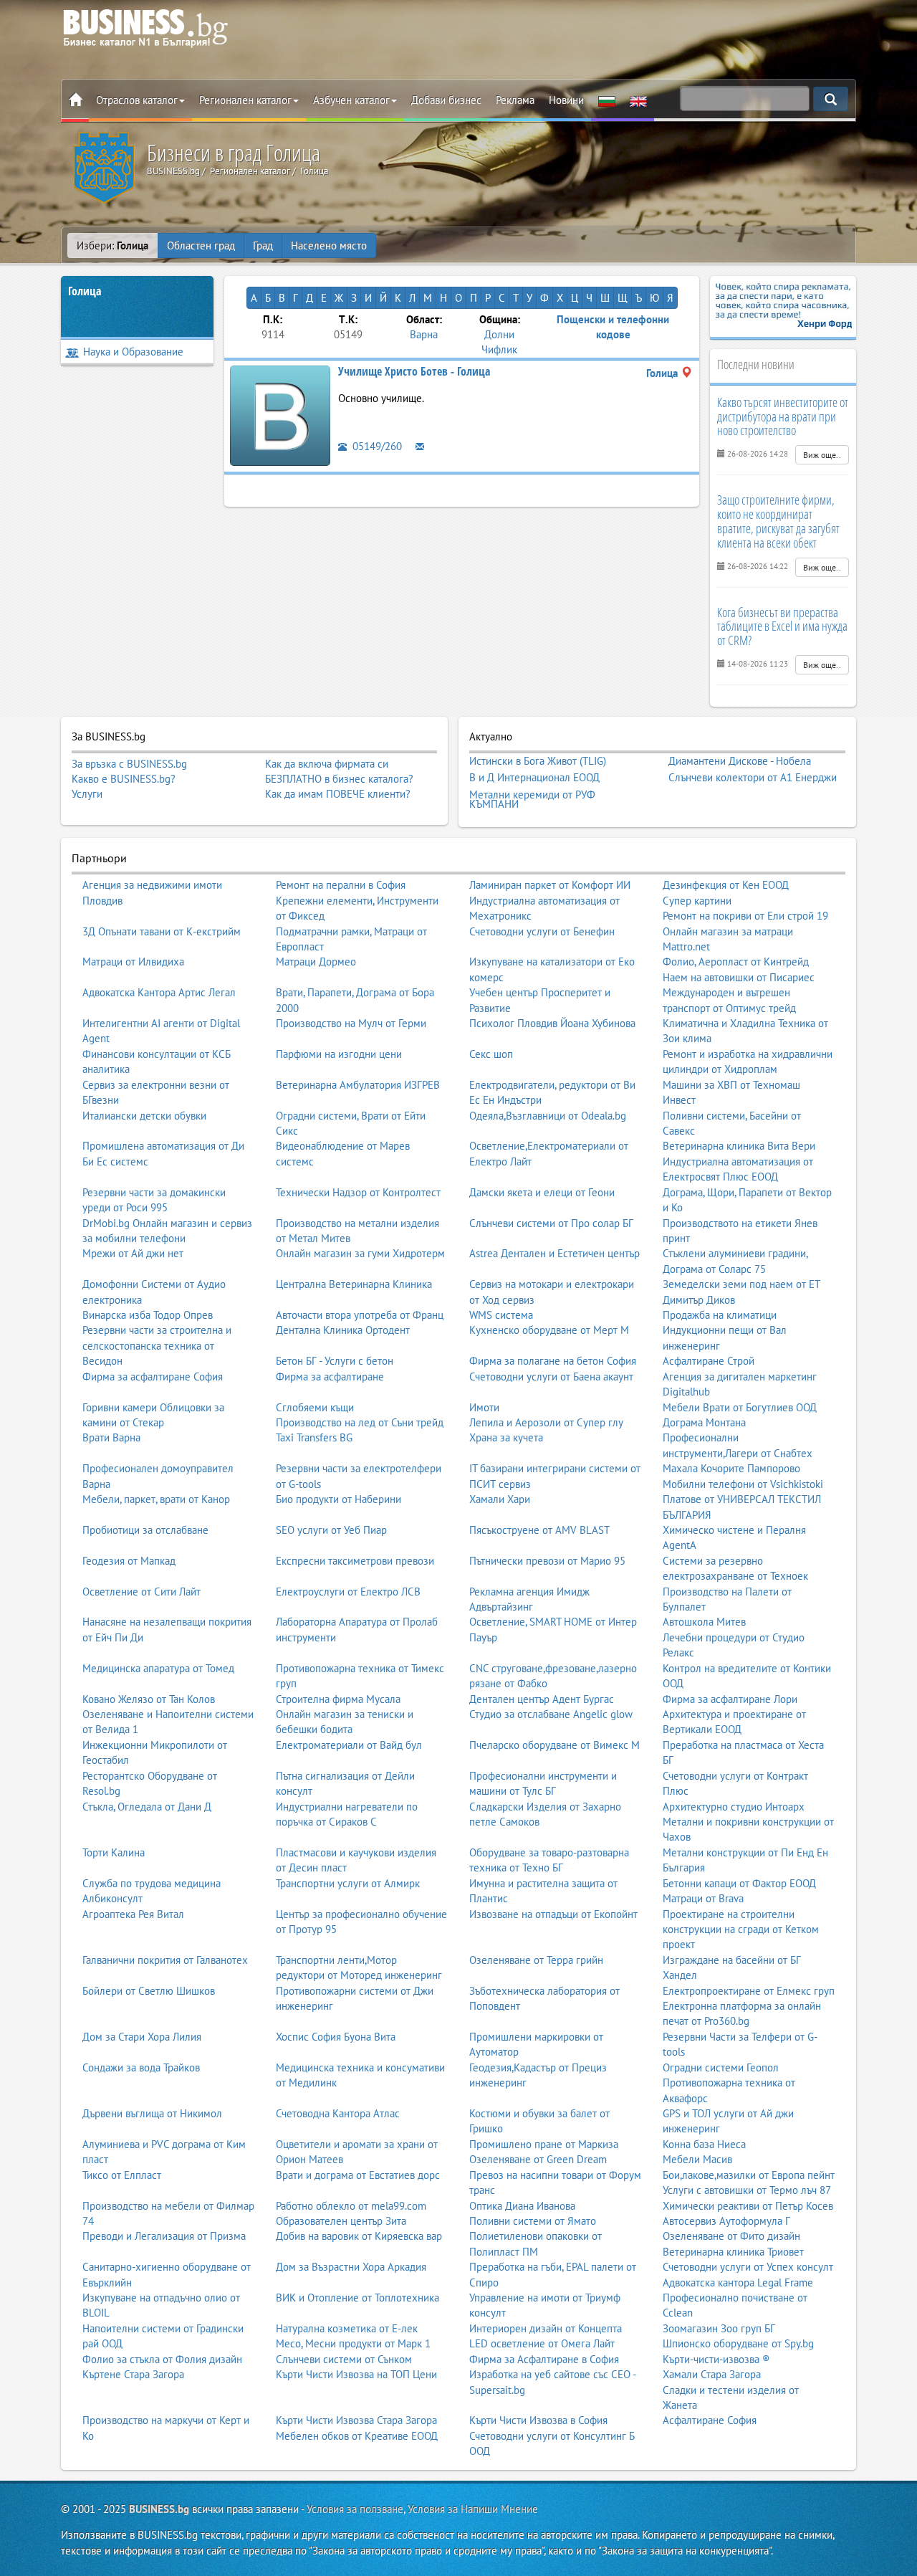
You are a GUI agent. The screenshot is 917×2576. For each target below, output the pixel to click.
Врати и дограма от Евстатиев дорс (358, 2175)
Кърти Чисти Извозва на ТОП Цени (356, 2374)
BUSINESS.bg (159, 2509)
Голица (85, 291)
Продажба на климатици (720, 1315)
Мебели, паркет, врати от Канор (156, 1499)
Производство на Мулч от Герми (351, 1023)
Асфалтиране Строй (709, 1361)
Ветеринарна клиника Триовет (733, 2252)
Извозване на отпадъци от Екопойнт (553, 1914)
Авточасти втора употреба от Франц (360, 1315)
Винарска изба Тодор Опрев (148, 1315)
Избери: (112, 245)
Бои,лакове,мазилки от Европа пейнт (749, 2175)
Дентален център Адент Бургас (542, 1699)
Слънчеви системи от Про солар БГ (551, 1223)
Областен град (201, 245)
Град (263, 245)
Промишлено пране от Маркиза (544, 2144)
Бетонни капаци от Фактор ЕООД (739, 1883)
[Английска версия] (638, 100)
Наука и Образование (133, 352)
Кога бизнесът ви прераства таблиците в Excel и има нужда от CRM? (782, 626)
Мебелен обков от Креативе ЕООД (357, 2436)
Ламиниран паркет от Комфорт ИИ (550, 885)
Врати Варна (111, 1437)
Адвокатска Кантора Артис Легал (159, 992)
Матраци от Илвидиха (133, 962)
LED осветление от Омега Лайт (542, 2343)
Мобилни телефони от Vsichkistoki (743, 1484)
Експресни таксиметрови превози (355, 1561)
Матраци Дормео (316, 962)
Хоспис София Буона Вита (336, 2037)
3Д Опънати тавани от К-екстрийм (162, 931)
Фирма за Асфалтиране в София (544, 2359)
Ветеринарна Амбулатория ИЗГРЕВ (358, 1085)
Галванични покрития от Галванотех (165, 1960)
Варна (424, 334)
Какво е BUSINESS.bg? (124, 779)
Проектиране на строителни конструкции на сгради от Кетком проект (741, 1929)
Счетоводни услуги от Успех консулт (748, 2267)
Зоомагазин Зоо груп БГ (719, 2328)
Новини (566, 100)
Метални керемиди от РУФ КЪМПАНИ (532, 800)
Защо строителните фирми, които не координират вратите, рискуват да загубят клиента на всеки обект (778, 521)
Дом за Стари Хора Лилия (142, 2037)
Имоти (484, 1407)
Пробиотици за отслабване (145, 1530)
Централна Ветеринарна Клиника (354, 1284)
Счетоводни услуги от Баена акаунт (551, 1377)
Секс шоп (491, 1054)
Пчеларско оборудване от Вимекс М (554, 1745)
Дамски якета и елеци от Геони (542, 1192)
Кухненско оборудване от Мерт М (549, 1330)
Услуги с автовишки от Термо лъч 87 (747, 2190)
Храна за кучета (506, 1437)
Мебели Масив (697, 2159)
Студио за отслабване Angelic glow (551, 1714)
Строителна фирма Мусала (338, 1699)
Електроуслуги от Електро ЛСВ (348, 1592)
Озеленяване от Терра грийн (536, 1960)
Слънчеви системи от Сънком (344, 2359)
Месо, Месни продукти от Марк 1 (353, 2343)
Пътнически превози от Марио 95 (547, 1561)
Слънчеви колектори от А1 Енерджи (753, 778)
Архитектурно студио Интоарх (734, 1807)
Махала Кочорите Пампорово (731, 1468)
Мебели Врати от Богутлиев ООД (740, 1407)
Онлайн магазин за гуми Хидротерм (360, 1253)
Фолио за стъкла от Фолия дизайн (162, 2359)
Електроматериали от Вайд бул (349, 1745)
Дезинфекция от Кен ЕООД (726, 885)
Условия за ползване (355, 2509)
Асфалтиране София (710, 2420)
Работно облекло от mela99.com (351, 2206)
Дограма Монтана (704, 1422)
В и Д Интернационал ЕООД (534, 778)
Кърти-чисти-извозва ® (716, 2359)
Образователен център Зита (341, 2221)
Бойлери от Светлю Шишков (149, 1991)
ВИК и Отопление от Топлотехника (357, 2298)
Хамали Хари (500, 1499)
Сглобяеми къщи (315, 1407)
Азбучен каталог (351, 100)
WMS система (501, 1315)
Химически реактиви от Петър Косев (748, 2206)
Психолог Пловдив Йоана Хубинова (552, 1023)
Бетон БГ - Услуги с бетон (335, 1361)
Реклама (515, 100)
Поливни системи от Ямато (533, 2221)
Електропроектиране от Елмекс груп (749, 1991)
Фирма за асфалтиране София (153, 1377)
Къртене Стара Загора (133, 2374)
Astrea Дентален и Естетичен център (554, 1253)
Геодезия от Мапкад (129, 1561)
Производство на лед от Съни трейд (360, 1422)
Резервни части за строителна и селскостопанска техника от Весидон (157, 1345)
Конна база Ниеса (704, 2144)
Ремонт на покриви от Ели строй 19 (745, 916)
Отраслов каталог (137, 100)
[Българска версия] (607, 100)
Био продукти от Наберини (339, 1499)
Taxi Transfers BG (314, 1437)
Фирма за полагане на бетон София (553, 1361)
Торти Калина (114, 1852)
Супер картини (697, 901)
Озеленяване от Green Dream (538, 2159)
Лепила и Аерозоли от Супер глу (546, 1422)
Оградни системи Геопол (721, 2067)
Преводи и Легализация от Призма (164, 2236)
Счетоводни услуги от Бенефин (542, 931)
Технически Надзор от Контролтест (358, 1192)
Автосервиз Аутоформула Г (726, 2221)
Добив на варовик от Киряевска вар (359, 2236)
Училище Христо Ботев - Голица (414, 371)
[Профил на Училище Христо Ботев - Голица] (280, 414)
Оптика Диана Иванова (522, 2206)
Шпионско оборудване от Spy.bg (738, 2343)
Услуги (87, 794)
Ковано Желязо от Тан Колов (149, 1699)
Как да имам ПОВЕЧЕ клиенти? (338, 794)
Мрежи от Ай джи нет (133, 1253)
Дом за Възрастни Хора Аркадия (351, 2267)
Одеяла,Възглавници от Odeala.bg (548, 1116)
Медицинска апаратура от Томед (158, 1668)
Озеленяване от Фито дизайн (731, 2236)
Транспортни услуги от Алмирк (348, 1883)
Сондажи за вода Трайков (141, 2067)
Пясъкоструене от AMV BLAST (539, 1530)
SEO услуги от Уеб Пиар (331, 1530)
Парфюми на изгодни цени (339, 1054)
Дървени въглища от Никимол (152, 2113)
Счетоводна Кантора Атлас (338, 2113)
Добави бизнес (446, 100)
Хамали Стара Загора (712, 2374)
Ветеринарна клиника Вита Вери (739, 1146)
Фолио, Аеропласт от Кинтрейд (736, 962)
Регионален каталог (245, 100)
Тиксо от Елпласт (122, 2175)
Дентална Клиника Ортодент (343, 1330)
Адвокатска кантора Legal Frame (738, 2282)
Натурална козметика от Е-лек (347, 2328)
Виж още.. (822, 455)
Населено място (329, 245)
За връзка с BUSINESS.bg (129, 764)
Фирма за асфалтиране (330, 1377)
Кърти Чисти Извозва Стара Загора (356, 2420)
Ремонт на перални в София (341, 885)
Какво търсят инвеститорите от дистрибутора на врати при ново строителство (783, 416)
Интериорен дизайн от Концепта (546, 2328)
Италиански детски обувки (144, 1116)
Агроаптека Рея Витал (133, 1914)
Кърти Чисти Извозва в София (538, 2420)
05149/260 (376, 446)
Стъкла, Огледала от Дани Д (147, 1807)
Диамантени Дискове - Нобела (740, 761)
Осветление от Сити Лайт (141, 1592)
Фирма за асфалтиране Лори (730, 1699)
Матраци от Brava (703, 1898)
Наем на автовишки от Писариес (739, 977)
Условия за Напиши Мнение (473, 2509)
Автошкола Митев (704, 1622)
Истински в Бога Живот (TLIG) (538, 761)
